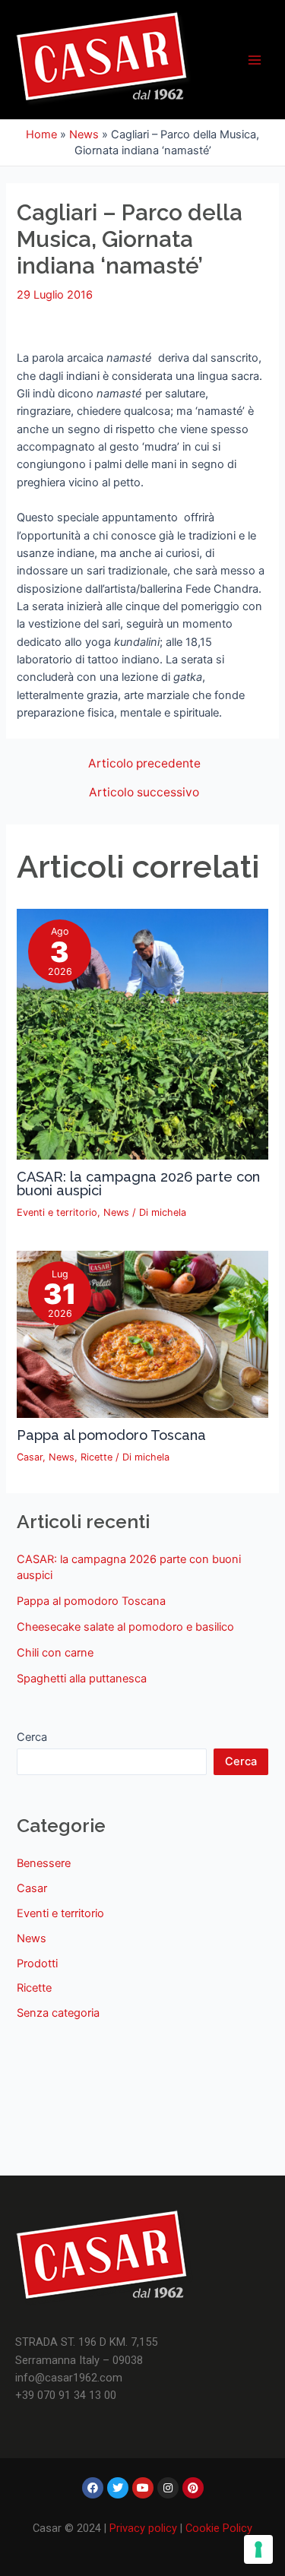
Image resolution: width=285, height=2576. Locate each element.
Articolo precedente (144, 764)
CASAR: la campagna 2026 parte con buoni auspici (138, 1184)
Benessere (44, 1863)
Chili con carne (55, 1653)
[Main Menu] (255, 59)
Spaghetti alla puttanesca (82, 1679)
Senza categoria (58, 2013)
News (84, 134)
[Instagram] (168, 2488)
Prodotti (37, 1964)
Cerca (32, 1737)
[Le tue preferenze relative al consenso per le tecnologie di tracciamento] (258, 2549)
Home (41, 134)
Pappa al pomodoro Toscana (111, 1435)
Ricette (97, 1457)
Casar (30, 1457)
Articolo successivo (144, 793)
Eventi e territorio (57, 1212)
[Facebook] (93, 2488)
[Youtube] (143, 2488)
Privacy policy (143, 2528)
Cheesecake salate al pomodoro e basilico (125, 1627)
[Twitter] (118, 2488)
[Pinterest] (193, 2488)
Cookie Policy (219, 2528)
